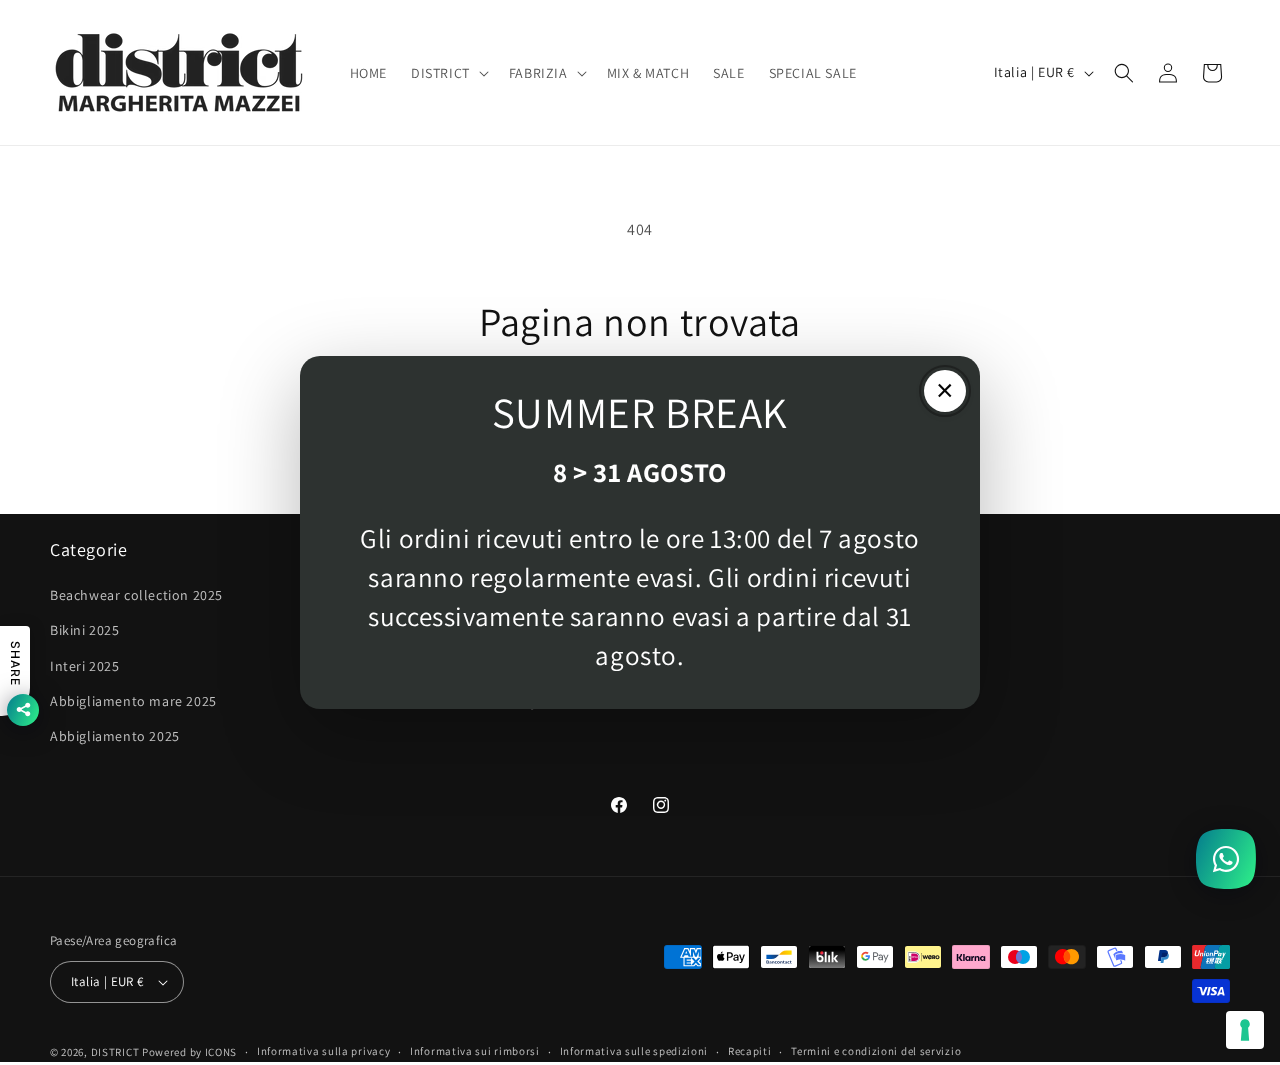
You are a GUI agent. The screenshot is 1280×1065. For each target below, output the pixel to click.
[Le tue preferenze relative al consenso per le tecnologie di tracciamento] (1245, 1030)
